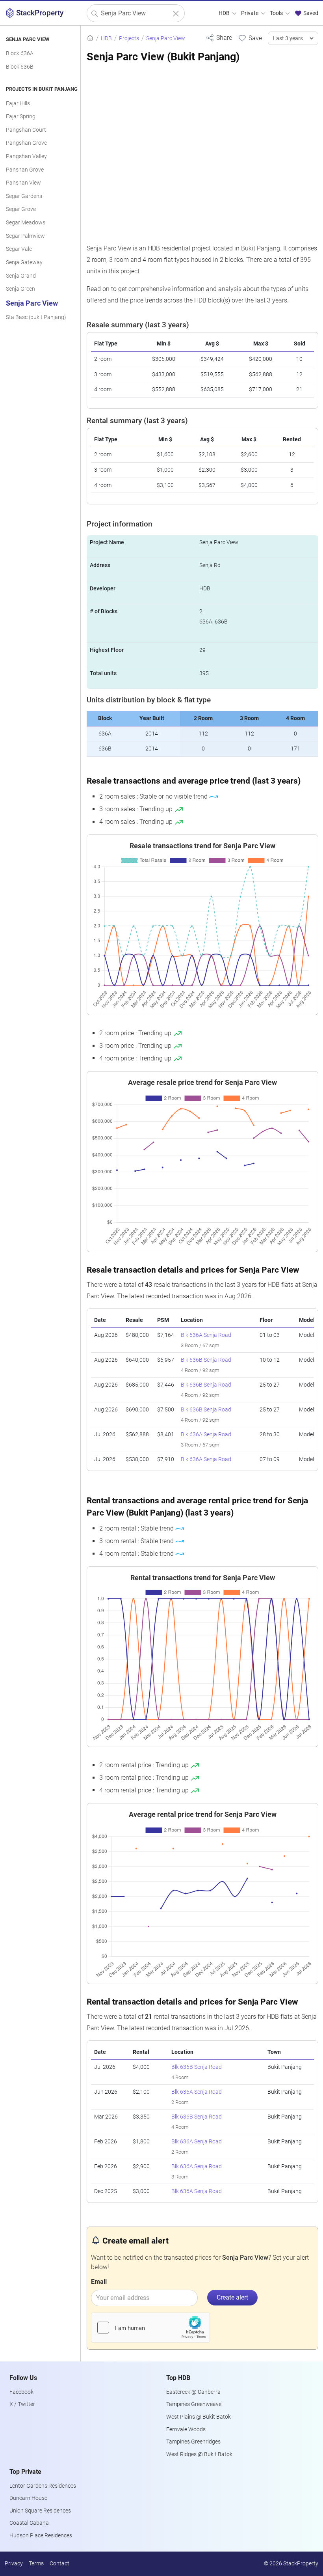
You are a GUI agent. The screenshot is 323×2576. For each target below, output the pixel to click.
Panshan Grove (25, 170)
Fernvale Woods (186, 2429)
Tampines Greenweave (194, 2404)
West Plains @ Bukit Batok (199, 2417)
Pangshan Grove (26, 143)
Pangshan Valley (26, 156)
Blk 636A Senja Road (206, 1335)
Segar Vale (19, 249)
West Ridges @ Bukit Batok (199, 2454)
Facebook (21, 2392)
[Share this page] (219, 38)
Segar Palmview (25, 236)
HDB (225, 13)
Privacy (14, 2564)
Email (99, 2282)
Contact (59, 2564)
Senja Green (20, 289)
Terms (36, 2564)
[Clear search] (176, 14)
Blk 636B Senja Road (206, 1360)
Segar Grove (21, 209)
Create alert (232, 2297)
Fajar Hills (18, 104)
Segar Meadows (26, 223)
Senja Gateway (24, 262)
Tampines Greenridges (193, 2442)
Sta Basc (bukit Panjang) (36, 317)
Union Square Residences (40, 2511)
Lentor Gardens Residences (43, 2486)
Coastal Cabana (29, 2523)
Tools (277, 13)
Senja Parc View (32, 303)
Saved (310, 13)
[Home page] (90, 38)
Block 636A (20, 53)
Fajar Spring (21, 117)
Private (250, 13)
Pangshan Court (26, 130)
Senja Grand (21, 276)
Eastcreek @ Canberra (193, 2392)
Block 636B (20, 67)
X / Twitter (22, 2404)
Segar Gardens (24, 196)
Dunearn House (28, 2498)
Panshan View (23, 183)
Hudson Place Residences (41, 2536)
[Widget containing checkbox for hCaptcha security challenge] (150, 2328)
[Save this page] (250, 38)
